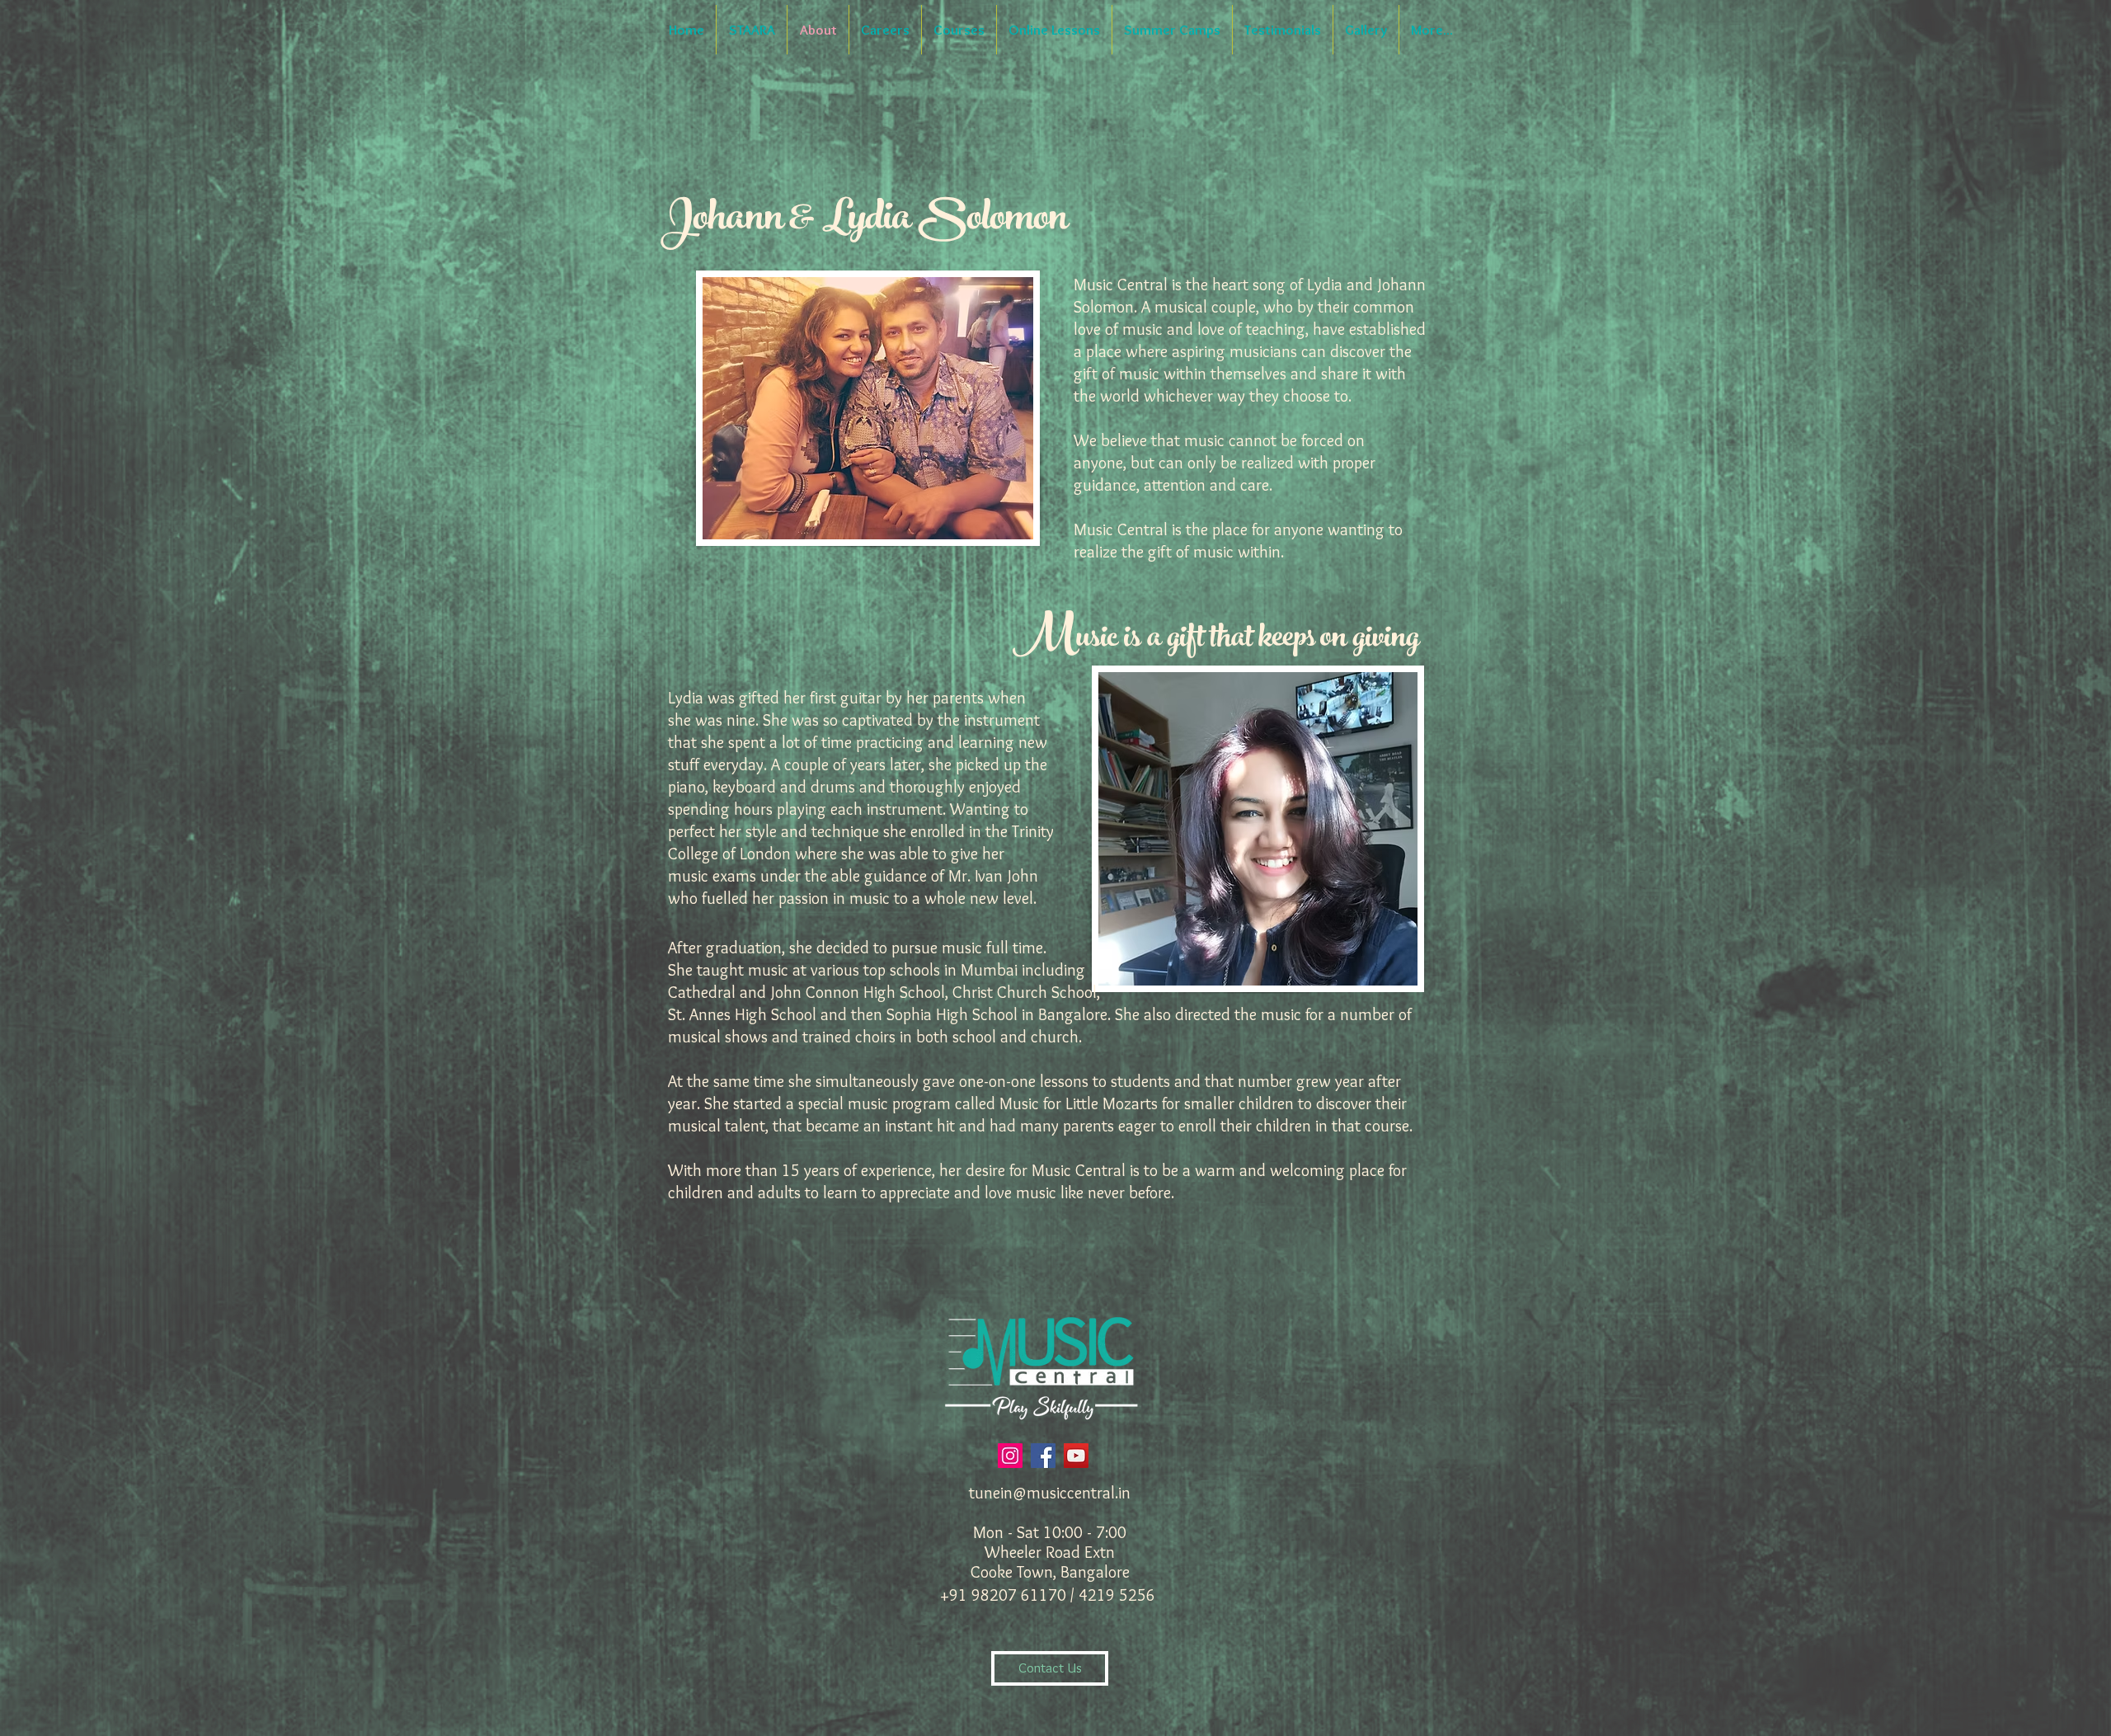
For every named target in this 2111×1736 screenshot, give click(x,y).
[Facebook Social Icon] (1043, 1456)
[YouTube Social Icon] (1076, 1456)
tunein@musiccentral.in (1050, 1493)
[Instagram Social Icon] (1010, 1456)
